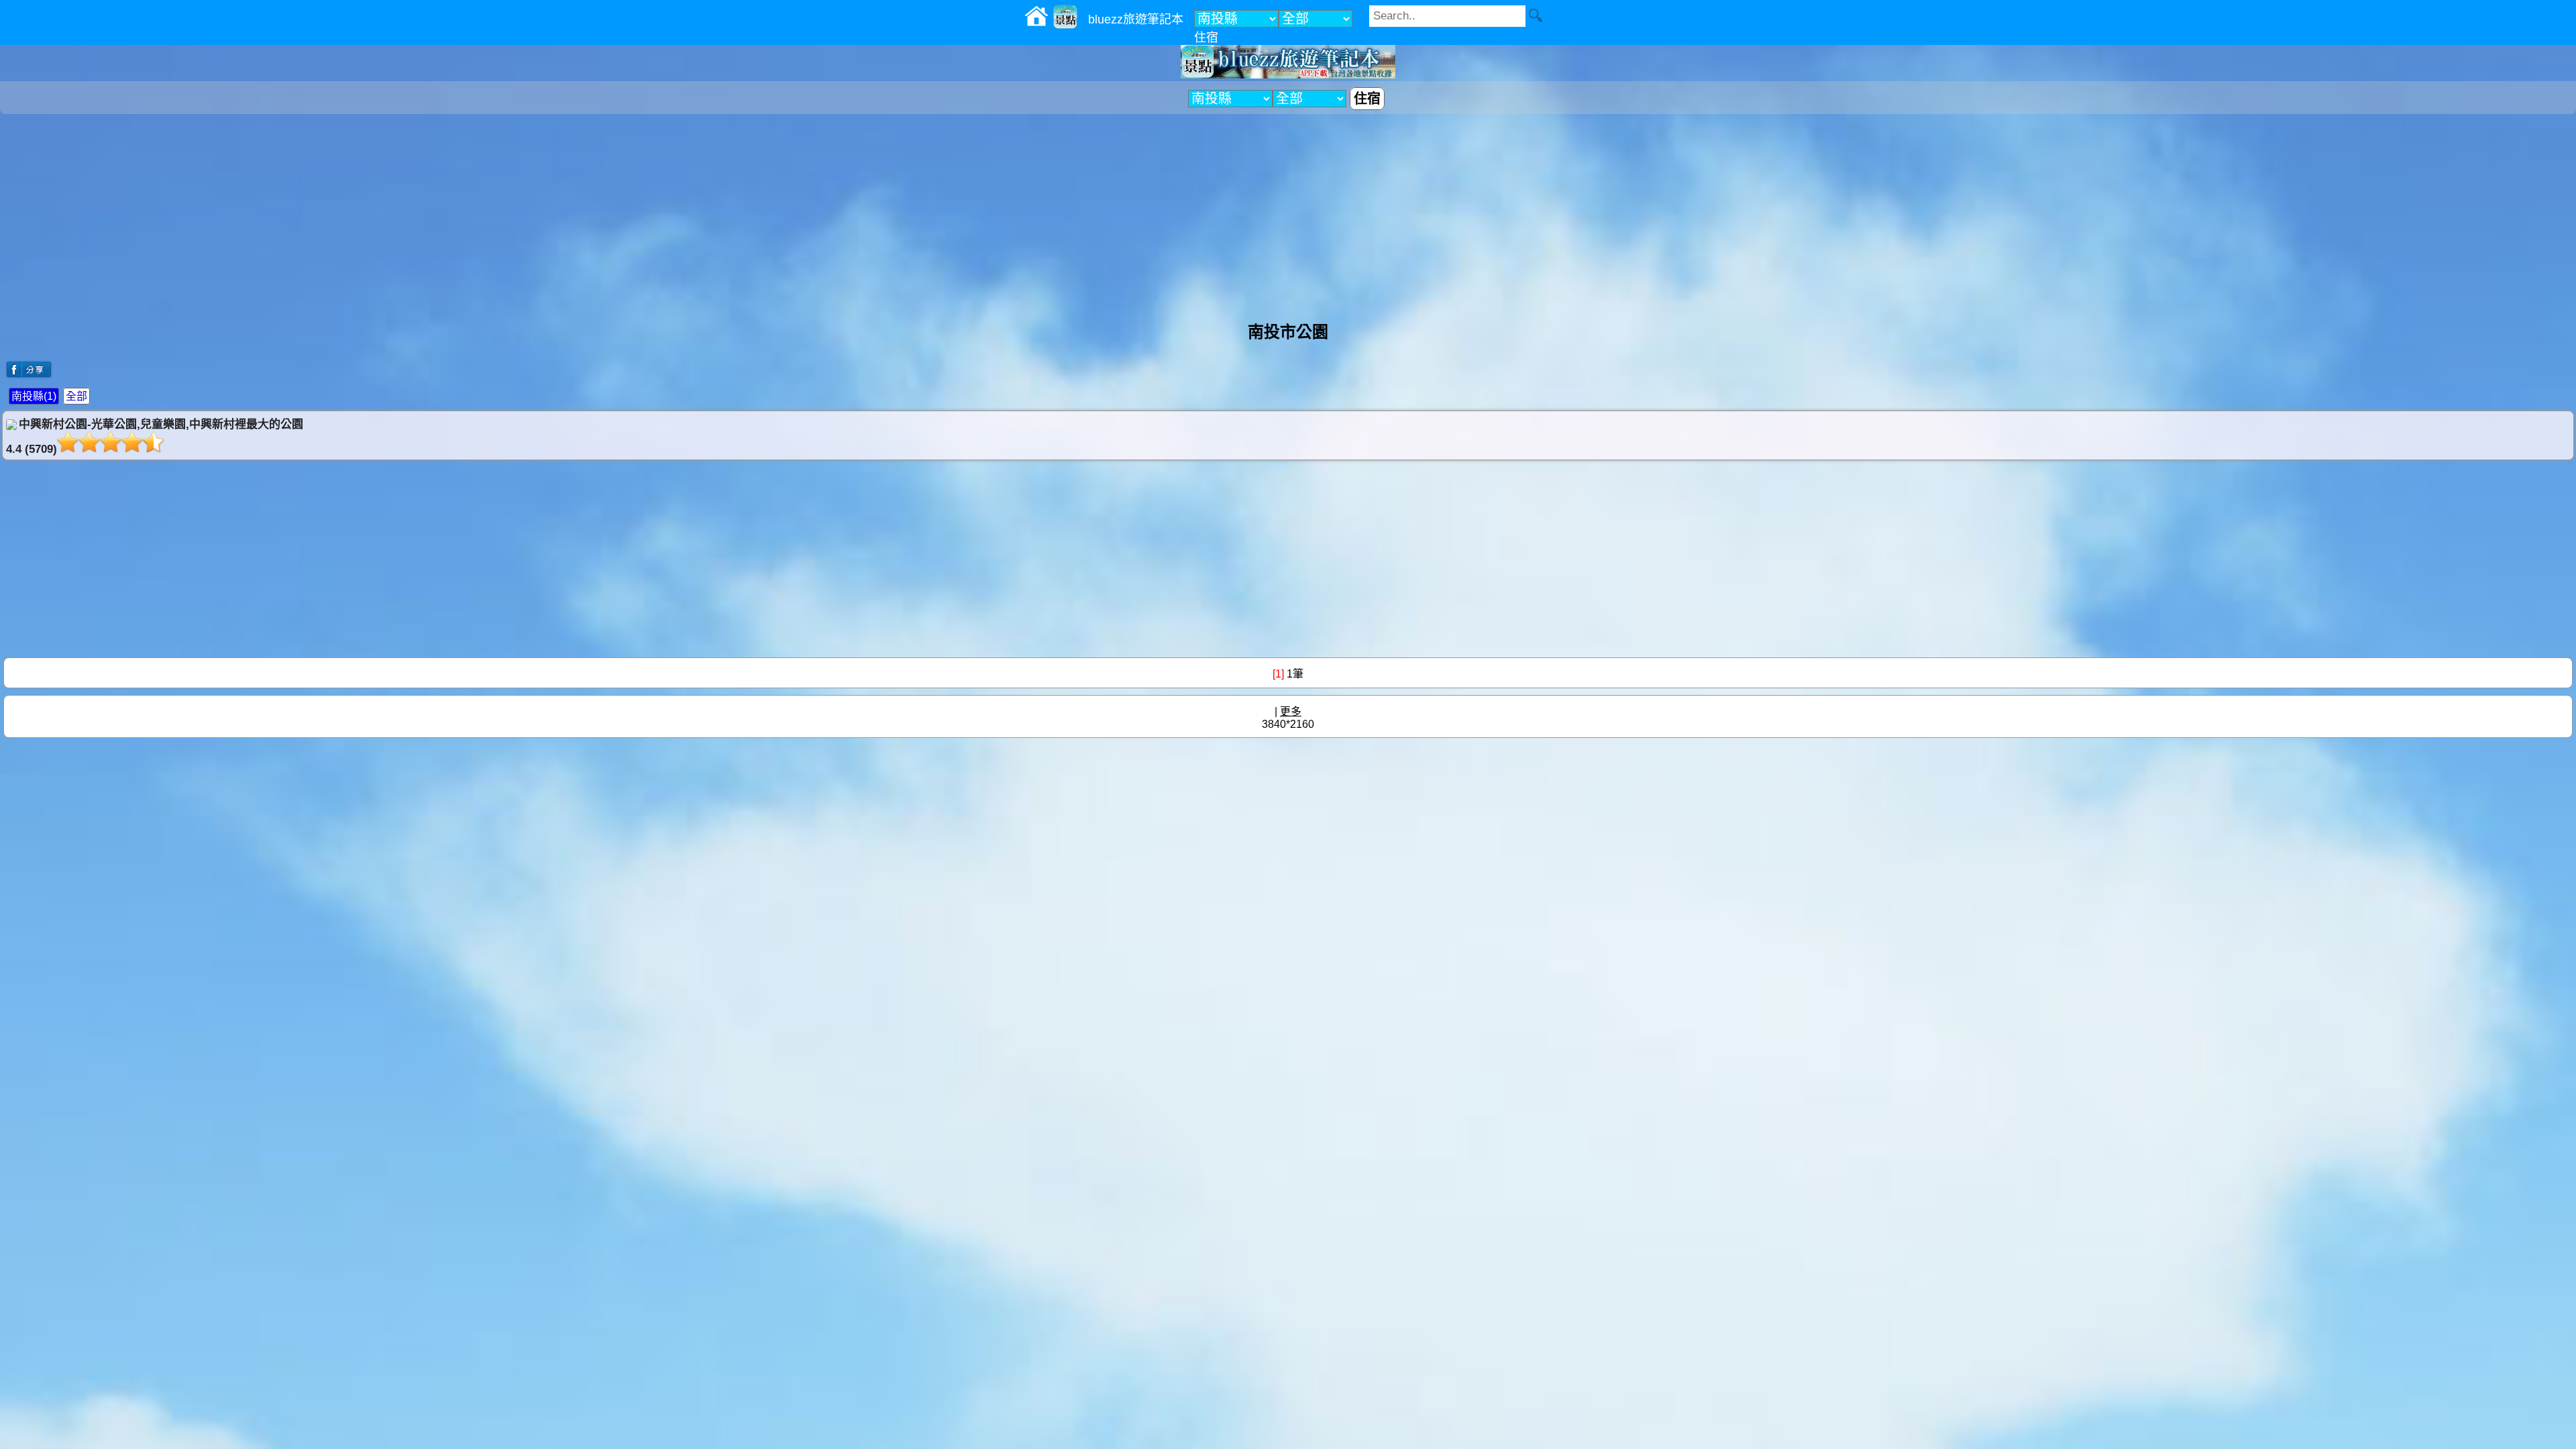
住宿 (1206, 38)
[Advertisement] (1288, 211)
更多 (1291, 711)
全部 (76, 396)
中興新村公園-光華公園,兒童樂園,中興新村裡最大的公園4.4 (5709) (155, 437)
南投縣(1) (34, 396)
